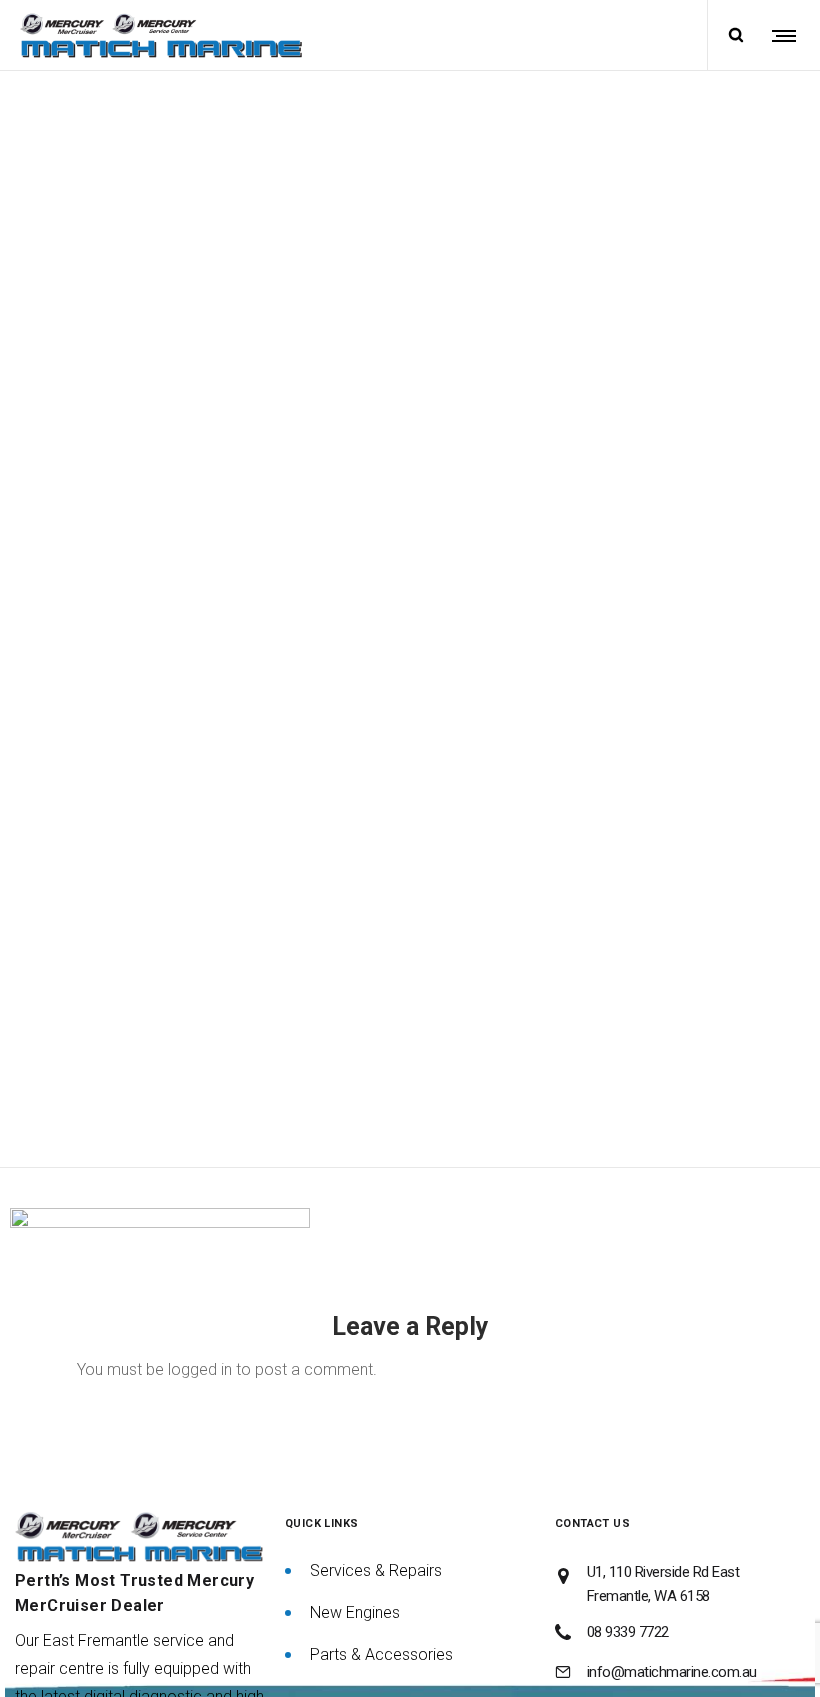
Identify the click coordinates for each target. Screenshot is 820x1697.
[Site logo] (161, 35)
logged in (200, 1369)
